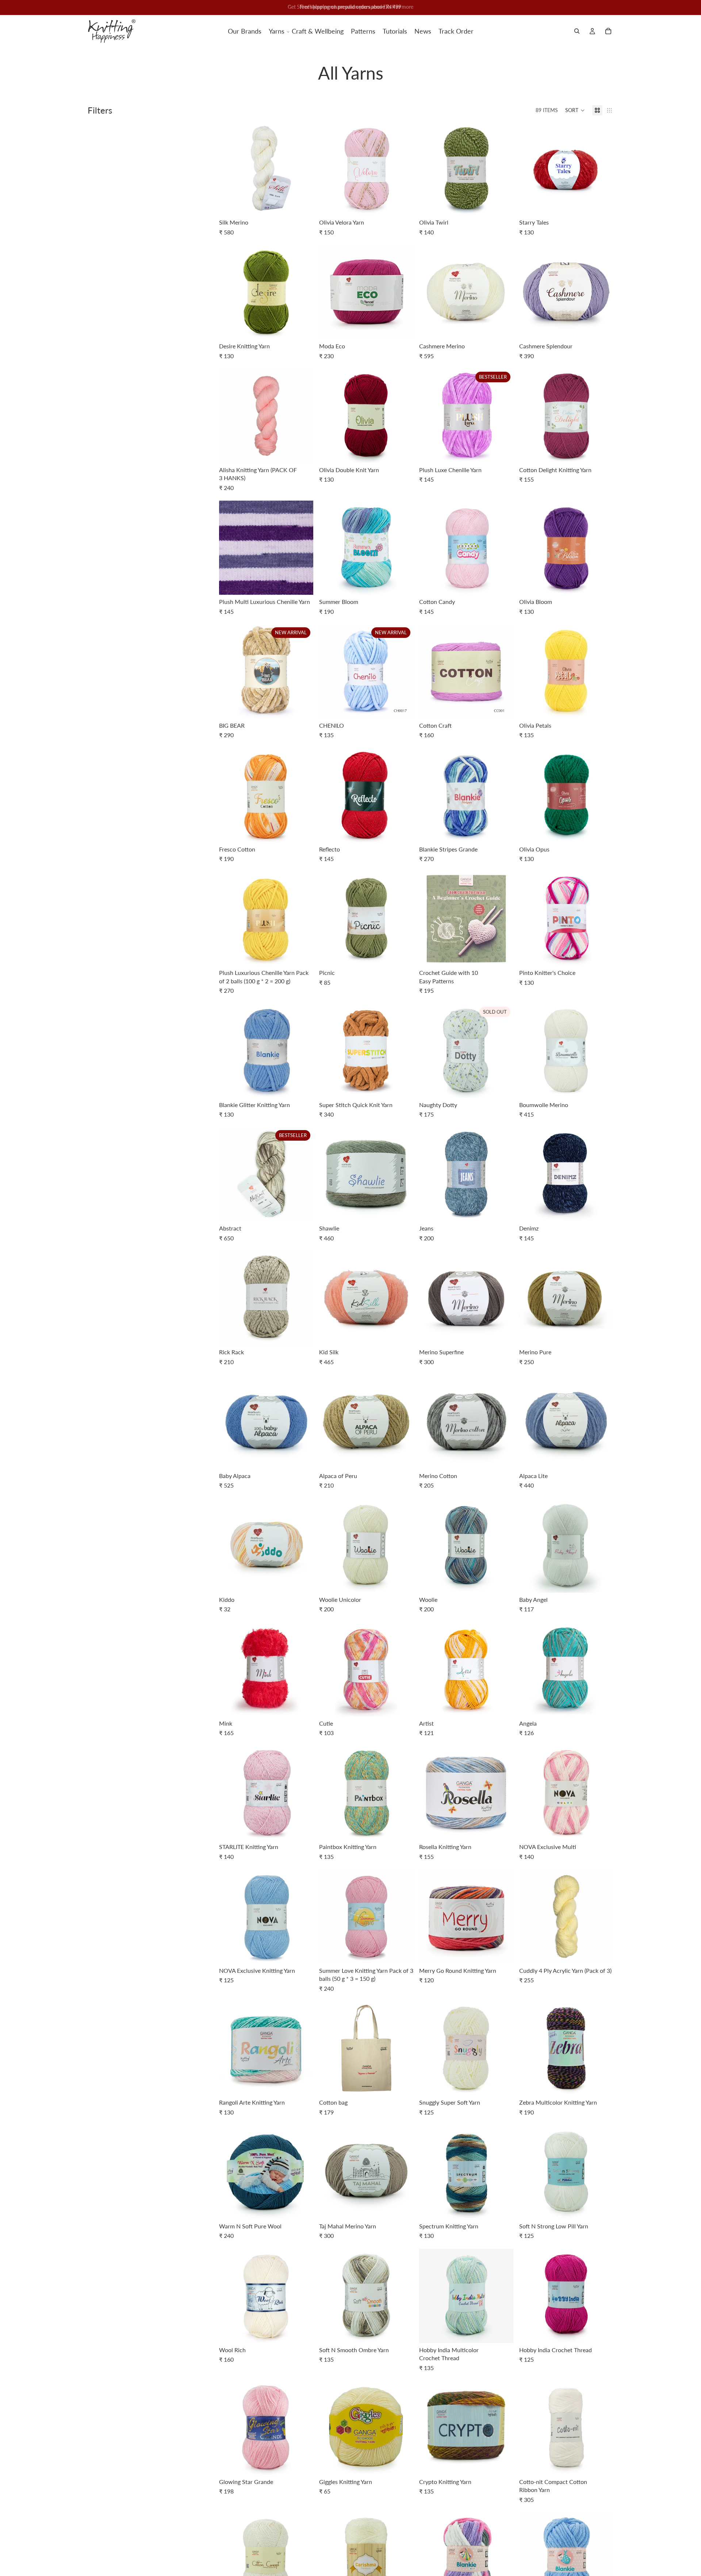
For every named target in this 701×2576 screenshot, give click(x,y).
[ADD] (502, 955)
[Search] (577, 31)
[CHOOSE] (302, 204)
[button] (575, 110)
